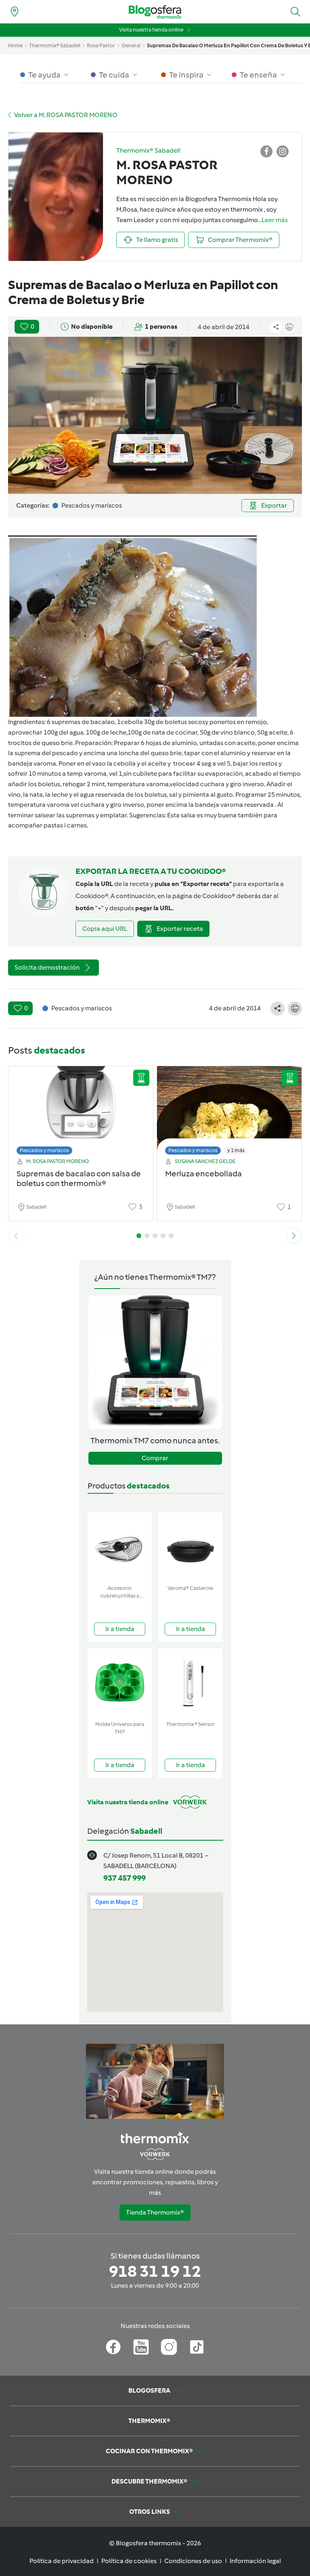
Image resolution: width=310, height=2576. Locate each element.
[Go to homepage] (155, 12)
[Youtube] (141, 2347)
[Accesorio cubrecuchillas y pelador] (120, 1547)
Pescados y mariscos (44, 1150)
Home (15, 45)
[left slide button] (16, 1236)
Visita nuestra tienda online (151, 30)
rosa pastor (101, 45)
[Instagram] (169, 2347)
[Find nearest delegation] (15, 12)
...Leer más (273, 220)
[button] (295, 12)
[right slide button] (294, 1236)
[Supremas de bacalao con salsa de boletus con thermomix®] (81, 1108)
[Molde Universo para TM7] (120, 1683)
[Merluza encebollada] (229, 1108)
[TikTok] (197, 2347)
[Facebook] (113, 2347)
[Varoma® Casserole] (190, 1547)
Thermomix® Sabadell (55, 45)
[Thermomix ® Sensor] (190, 1683)
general (131, 45)
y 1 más (236, 1150)
